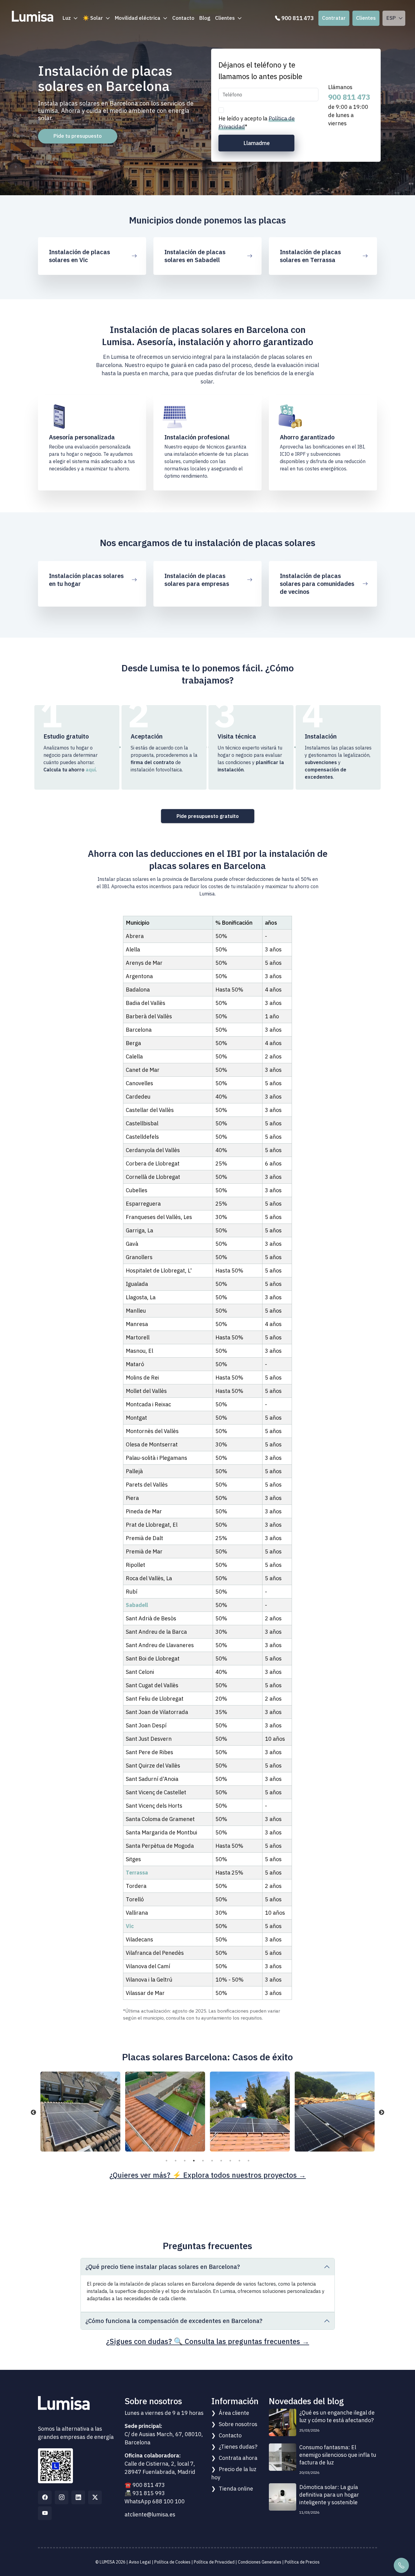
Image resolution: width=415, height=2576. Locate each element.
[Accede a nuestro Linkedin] (78, 2497)
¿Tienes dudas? (238, 2447)
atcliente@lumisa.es (150, 2514)
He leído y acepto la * (257, 123)
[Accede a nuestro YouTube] (45, 2513)
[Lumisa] (33, 14)
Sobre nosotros (238, 2424)
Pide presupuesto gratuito (208, 816)
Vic (130, 1926)
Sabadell (137, 1605)
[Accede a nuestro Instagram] (62, 2497)
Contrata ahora (238, 2458)
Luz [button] (67, 18)
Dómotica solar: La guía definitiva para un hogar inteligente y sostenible (329, 2495)
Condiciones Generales (260, 2562)
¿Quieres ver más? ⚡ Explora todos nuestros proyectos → (208, 2175)
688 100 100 (168, 2501)
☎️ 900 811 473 (145, 2485)
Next (382, 2113)
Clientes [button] (225, 18)
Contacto (183, 18)
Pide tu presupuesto (78, 136)
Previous (33, 2113)
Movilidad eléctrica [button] (138, 18)
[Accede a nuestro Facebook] (45, 2497)
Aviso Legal (140, 2562)
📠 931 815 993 (145, 2493)
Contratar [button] (334, 18)
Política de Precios (302, 2562)
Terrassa (137, 1873)
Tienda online (236, 2489)
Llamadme (257, 143)
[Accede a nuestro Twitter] (95, 2497)
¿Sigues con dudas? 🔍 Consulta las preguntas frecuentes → (208, 2341)
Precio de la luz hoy (234, 2473)
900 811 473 (349, 97)
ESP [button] (391, 18)
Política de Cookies (172, 2562)
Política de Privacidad (214, 2562)
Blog (205, 18)
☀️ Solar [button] (93, 18)
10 (249, 2161)
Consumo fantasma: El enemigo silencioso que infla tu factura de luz (338, 2455)
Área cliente (234, 2413)
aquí (91, 770)
